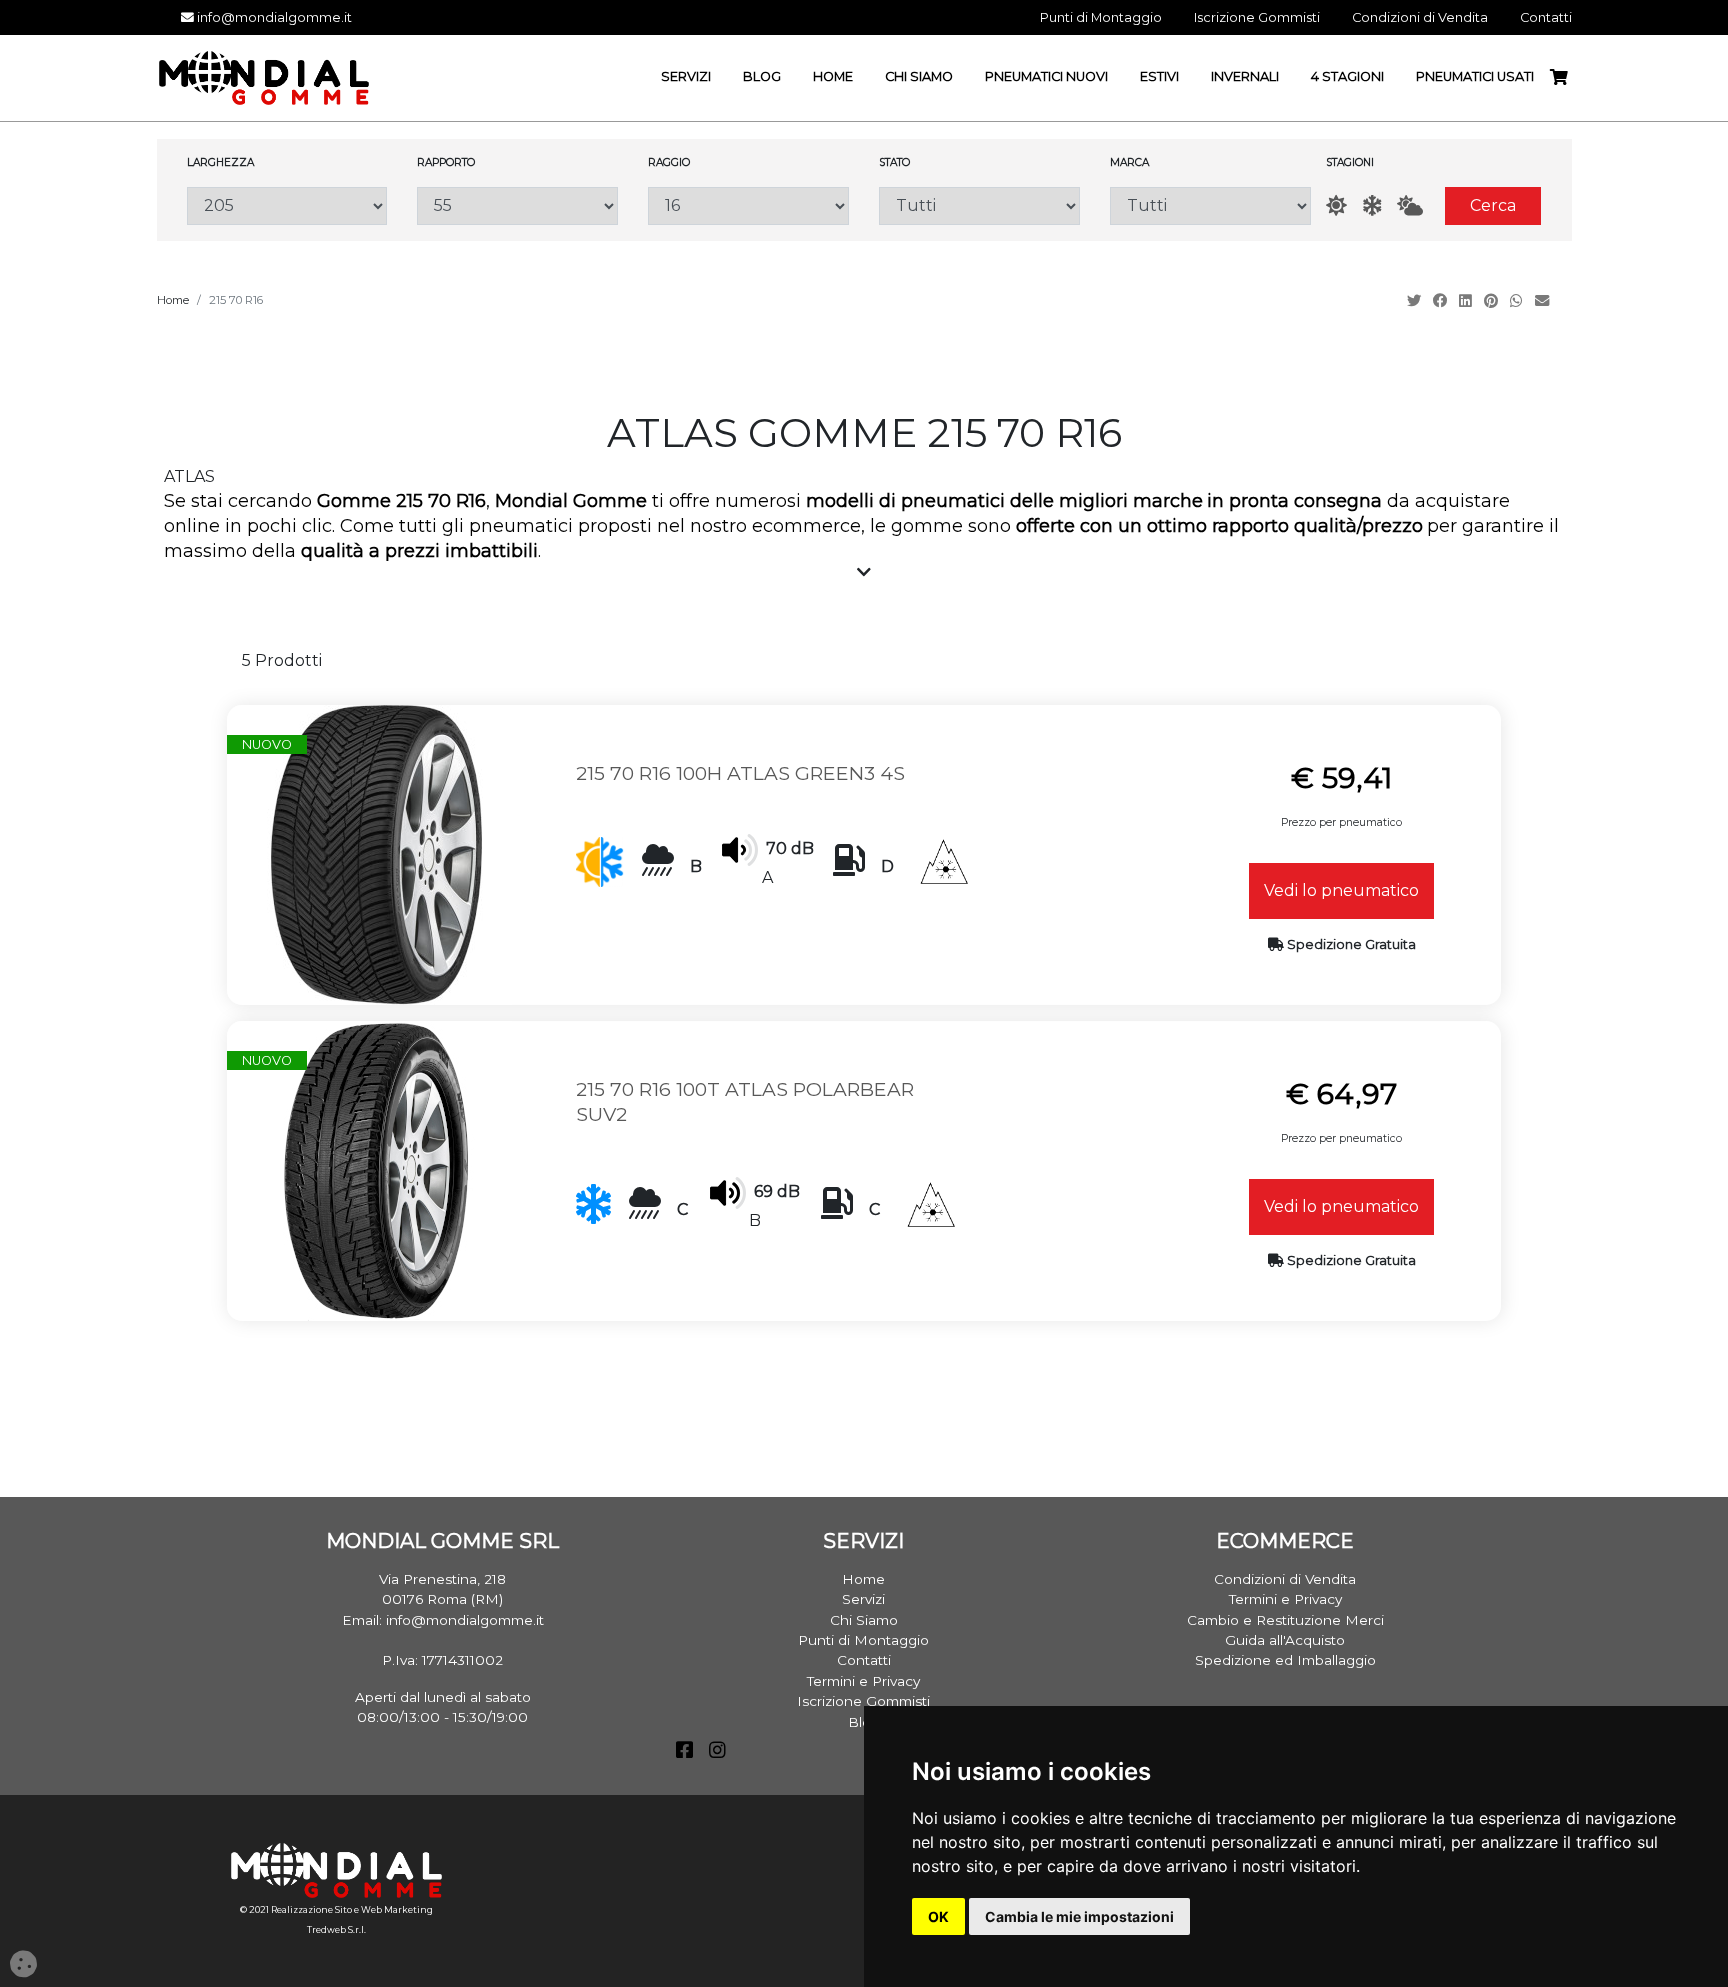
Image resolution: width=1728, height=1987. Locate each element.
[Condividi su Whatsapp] (1518, 301)
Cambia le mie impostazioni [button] (1079, 1916)
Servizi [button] (686, 76)
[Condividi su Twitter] (1416, 301)
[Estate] (1336, 205)
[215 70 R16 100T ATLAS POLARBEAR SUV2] (377, 1169)
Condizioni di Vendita (1285, 1579)
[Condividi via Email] (1544, 301)
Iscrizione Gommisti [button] (1257, 17)
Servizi (863, 1599)
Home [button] (833, 76)
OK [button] (938, 1916)
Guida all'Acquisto (1285, 1640)
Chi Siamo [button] (919, 76)
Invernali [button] (1245, 76)
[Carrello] (1567, 77)
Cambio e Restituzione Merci (1285, 1620)
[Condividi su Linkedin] (1467, 301)
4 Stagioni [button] (1347, 76)
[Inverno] (1372, 205)
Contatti (864, 1660)
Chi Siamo (864, 1620)
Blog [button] (762, 76)
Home (173, 300)
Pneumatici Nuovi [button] (1046, 76)
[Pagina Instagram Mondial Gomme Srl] (717, 1752)
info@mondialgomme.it (273, 17)
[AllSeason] (1410, 205)
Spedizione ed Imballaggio (1285, 1660)
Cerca (1493, 205)
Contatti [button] (1546, 17)
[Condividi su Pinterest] (1493, 301)
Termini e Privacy (863, 1681)
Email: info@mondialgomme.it (443, 1620)
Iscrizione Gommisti (863, 1701)
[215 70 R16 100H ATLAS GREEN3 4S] (377, 853)
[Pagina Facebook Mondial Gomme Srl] (684, 1752)
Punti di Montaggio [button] (1101, 17)
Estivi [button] (1159, 76)
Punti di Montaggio (863, 1640)
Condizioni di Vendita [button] (1420, 17)
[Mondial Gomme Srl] (264, 76)
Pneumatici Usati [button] (1475, 76)
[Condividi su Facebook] (1442, 301)
